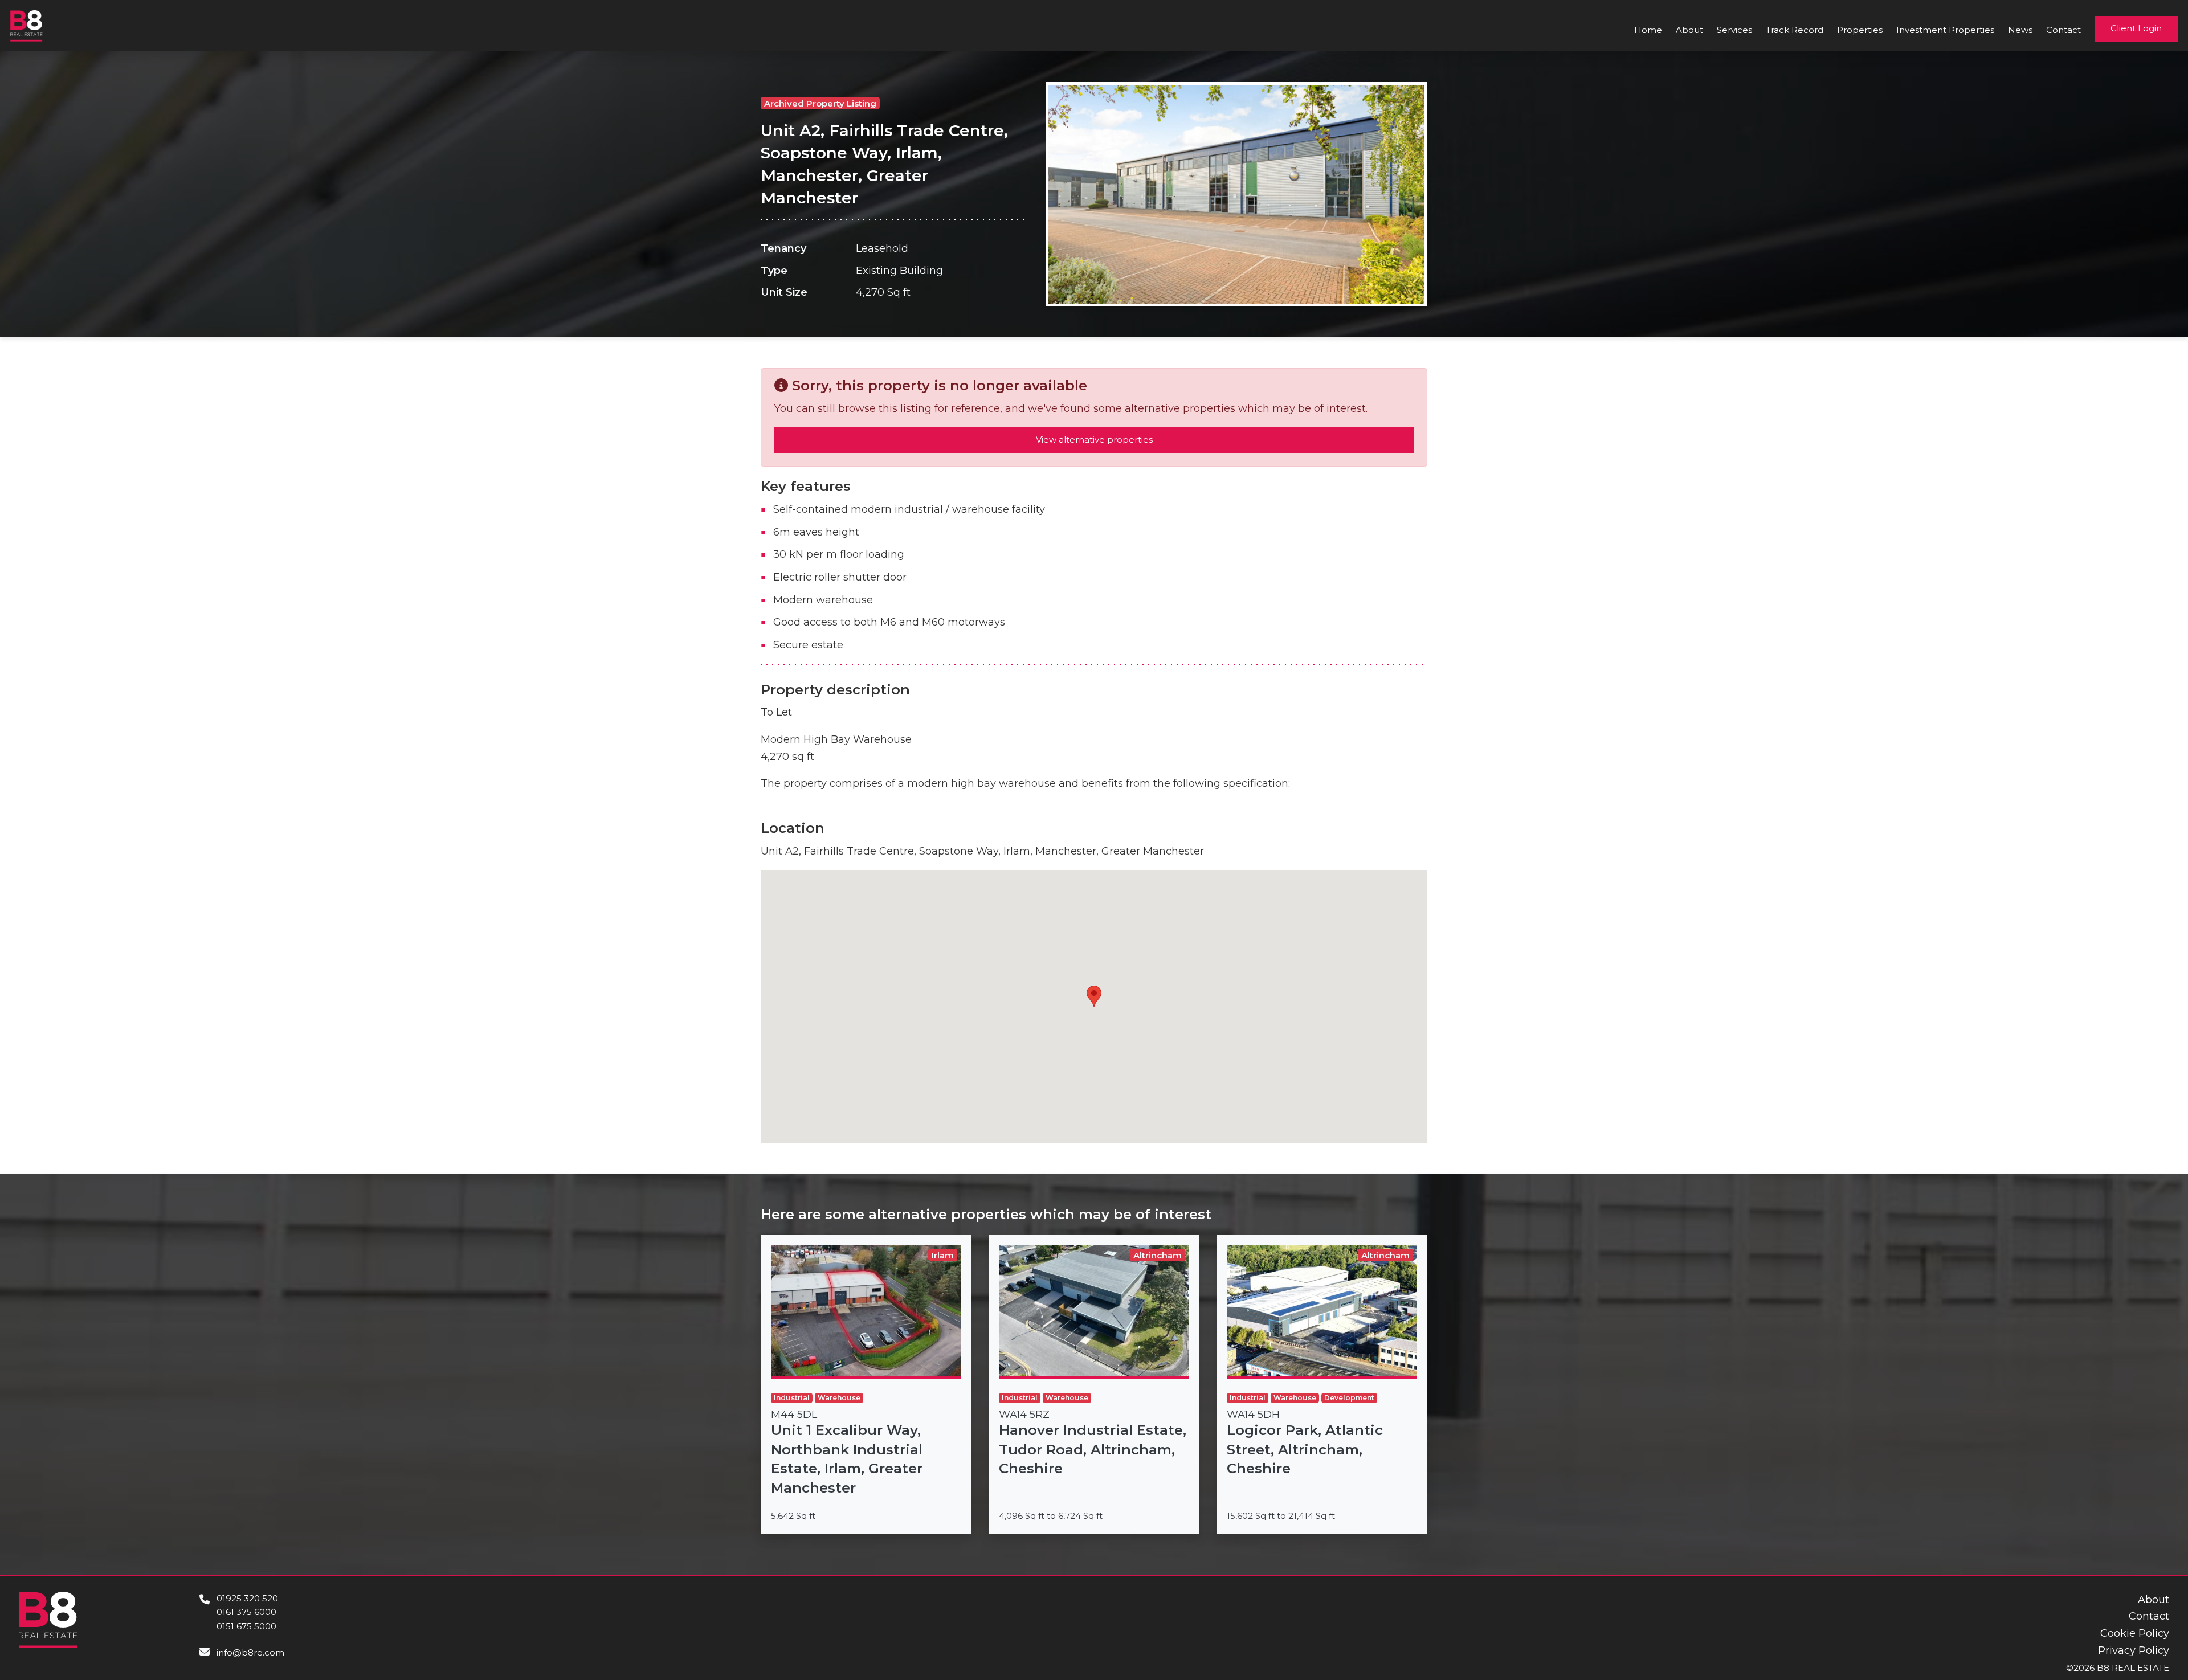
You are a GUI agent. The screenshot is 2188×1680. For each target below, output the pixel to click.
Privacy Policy (2134, 1650)
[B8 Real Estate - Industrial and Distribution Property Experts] (26, 25)
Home (1648, 30)
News (2020, 30)
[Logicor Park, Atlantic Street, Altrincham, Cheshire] (1322, 1384)
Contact (2064, 30)
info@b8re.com (250, 1652)
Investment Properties (1945, 30)
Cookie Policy (2135, 1633)
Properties (1860, 30)
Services (1734, 30)
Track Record (1795, 30)
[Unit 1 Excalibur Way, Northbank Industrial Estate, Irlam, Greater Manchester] (866, 1384)
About (1689, 30)
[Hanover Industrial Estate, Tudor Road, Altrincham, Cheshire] (1094, 1384)
